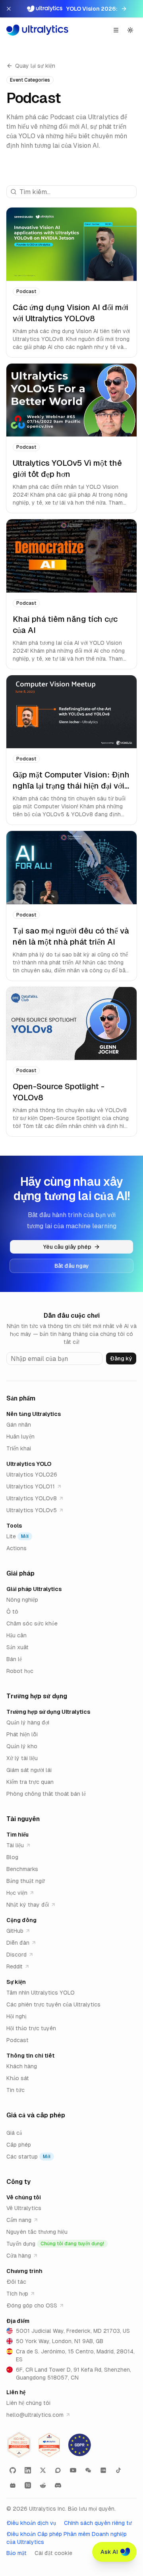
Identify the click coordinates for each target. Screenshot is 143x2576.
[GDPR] (79, 2445)
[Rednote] (103, 2470)
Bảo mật (16, 2553)
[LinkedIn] (28, 2470)
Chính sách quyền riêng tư (98, 2523)
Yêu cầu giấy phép (67, 1247)
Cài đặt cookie (53, 2553)
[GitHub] (13, 2470)
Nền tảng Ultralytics (34, 1414)
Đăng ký (121, 1358)
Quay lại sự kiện (35, 66)
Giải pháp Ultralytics (34, 1589)
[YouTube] (73, 2470)
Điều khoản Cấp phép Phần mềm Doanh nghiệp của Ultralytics (67, 2538)
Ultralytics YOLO (29, 1464)
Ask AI (109, 2552)
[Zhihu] (28, 2485)
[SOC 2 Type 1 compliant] (49, 2445)
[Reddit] (43, 2485)
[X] (43, 2470)
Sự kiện (16, 1982)
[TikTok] (118, 2470)
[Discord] (58, 2485)
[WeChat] (88, 2470)
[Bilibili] (13, 2485)
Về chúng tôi (24, 2197)
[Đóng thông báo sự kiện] (9, 9)
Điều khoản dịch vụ (31, 2523)
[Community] (58, 2470)
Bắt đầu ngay (72, 1266)
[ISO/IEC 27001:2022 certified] (19, 2445)
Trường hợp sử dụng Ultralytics (48, 1712)
